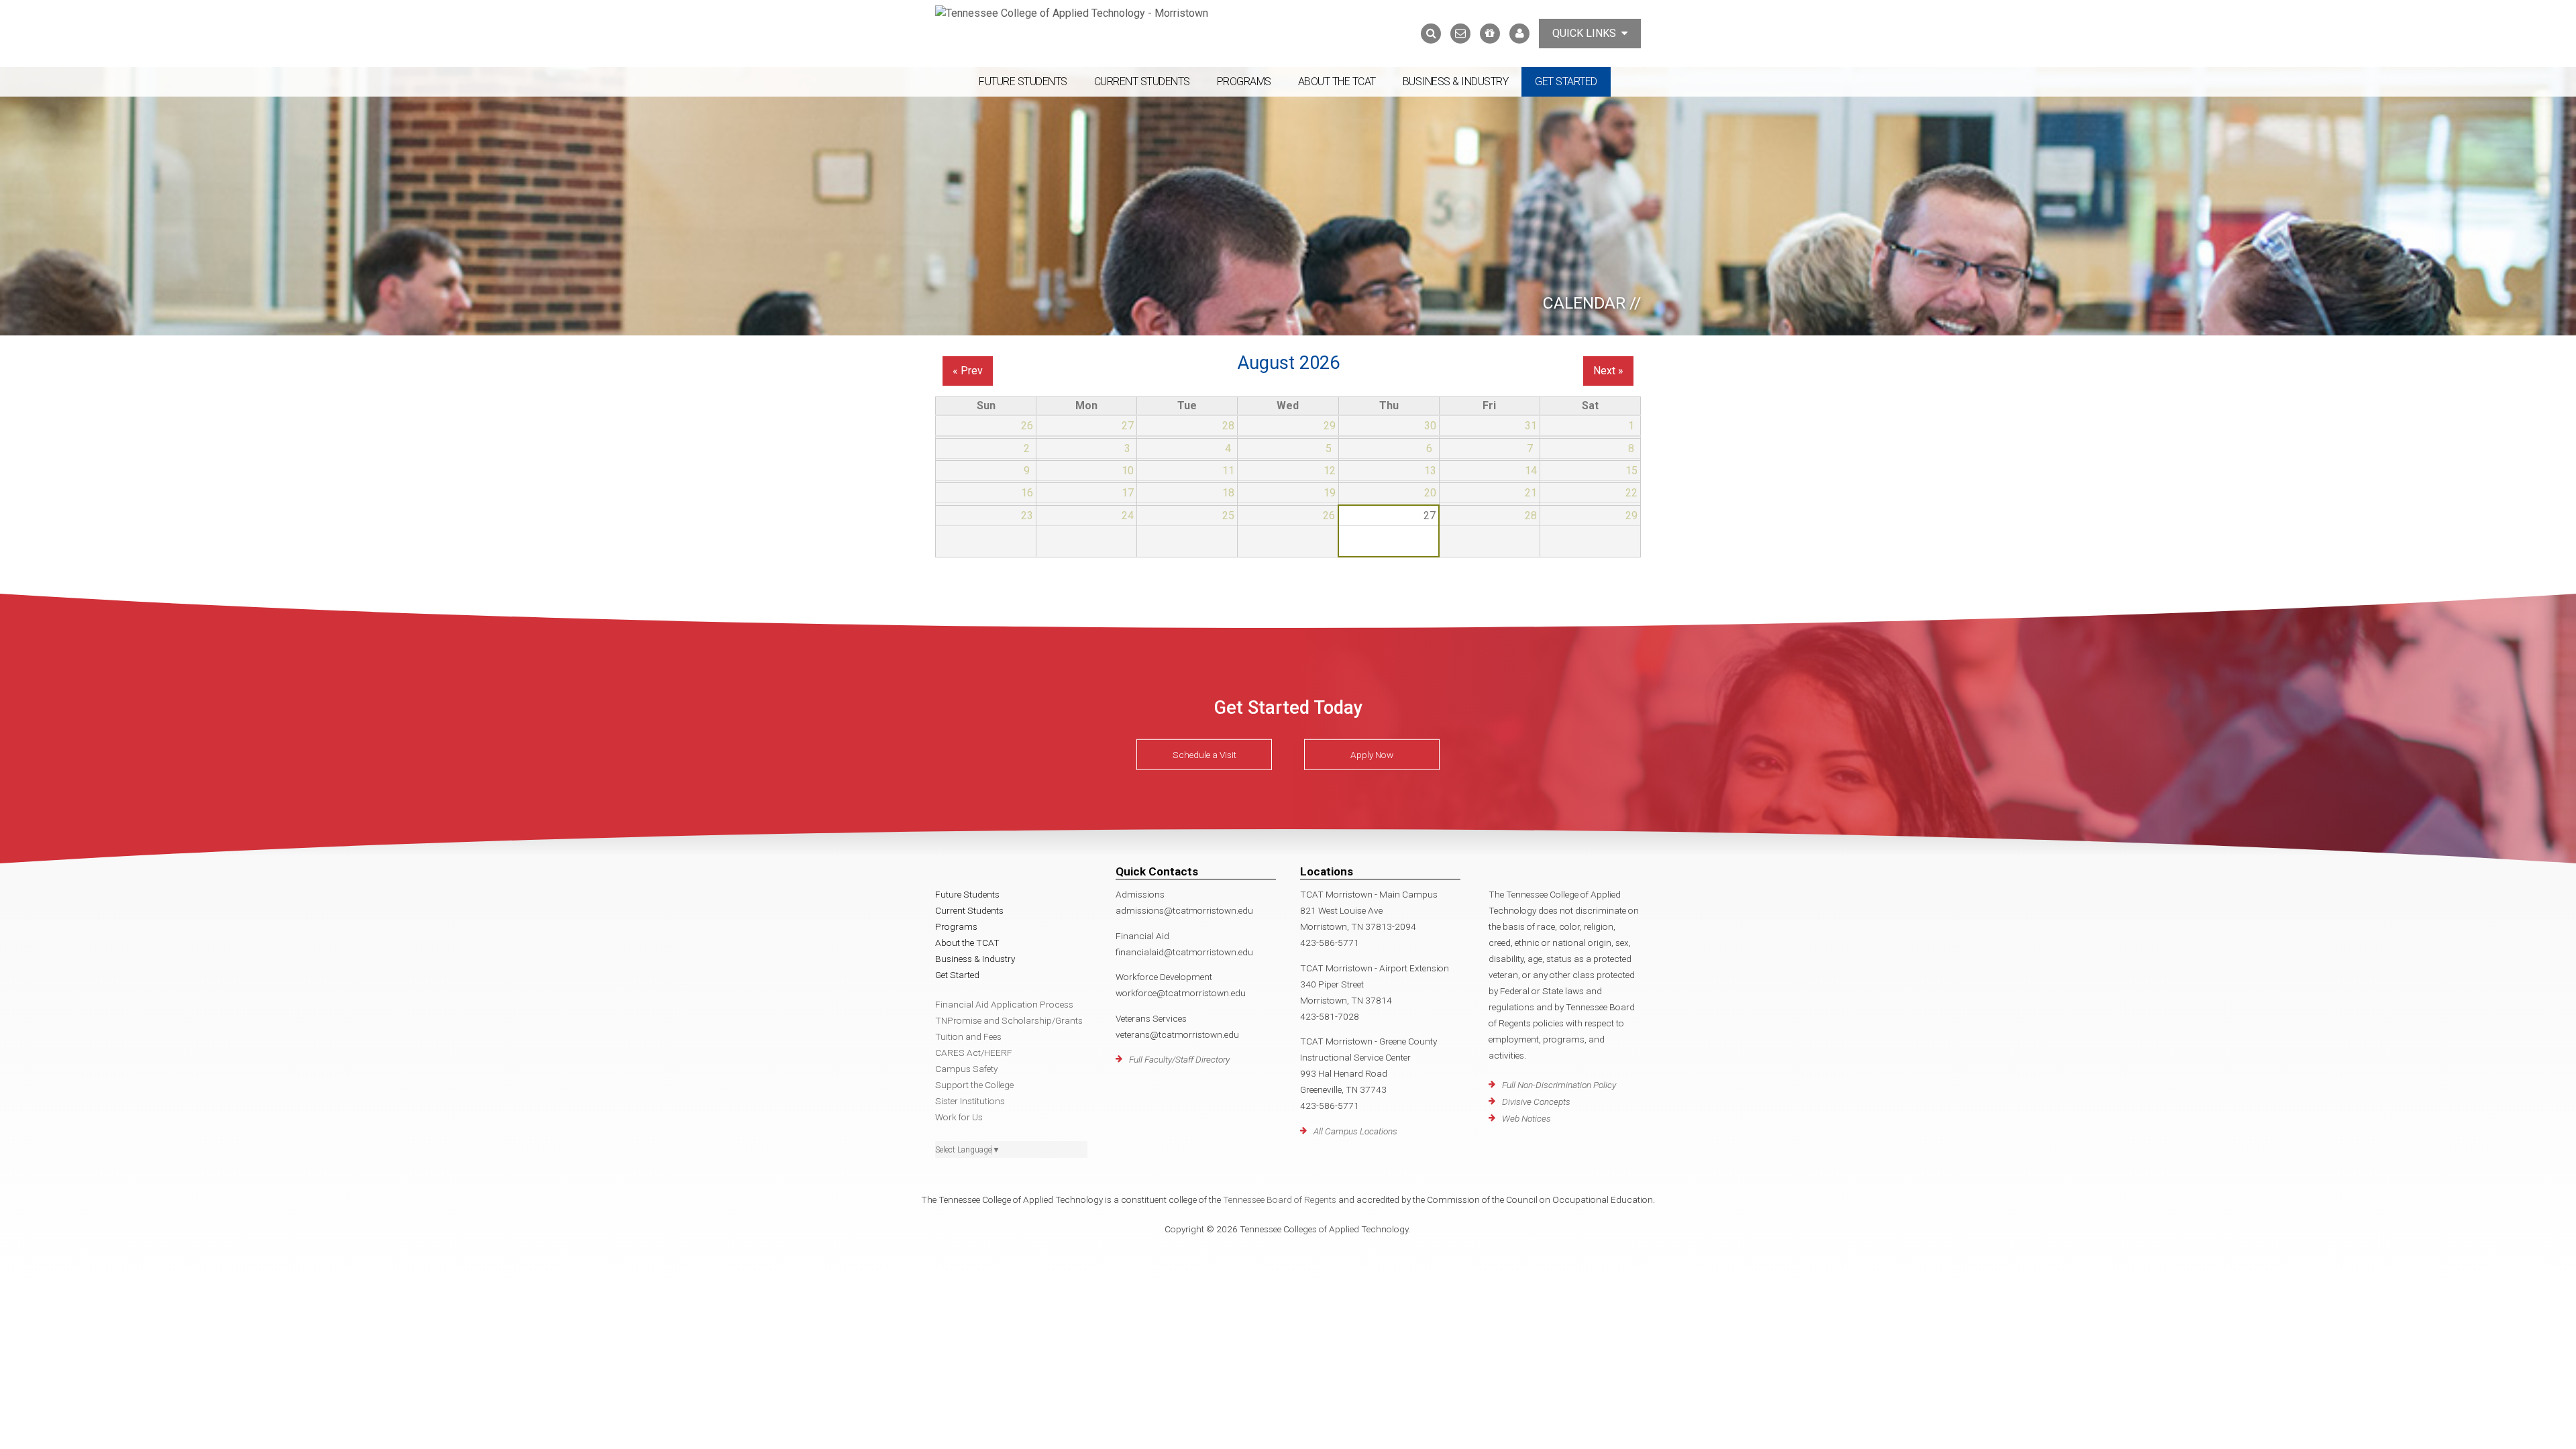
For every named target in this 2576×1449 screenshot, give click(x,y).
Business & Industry (1456, 82)
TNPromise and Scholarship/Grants (1009, 1020)
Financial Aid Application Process (1004, 1004)
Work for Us (959, 1117)
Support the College (974, 1085)
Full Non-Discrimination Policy (1559, 1085)
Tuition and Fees (968, 1036)
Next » (1608, 371)
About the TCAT (1337, 82)
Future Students (1023, 82)
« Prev (968, 371)
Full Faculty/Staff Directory (1179, 1059)
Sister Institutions (970, 1101)
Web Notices (1526, 1118)
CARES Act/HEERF (974, 1053)
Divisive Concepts (1536, 1102)
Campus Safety (966, 1069)
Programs (1244, 82)
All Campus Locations (1355, 1131)
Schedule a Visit (1204, 755)
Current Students (1142, 82)
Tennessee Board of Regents (1280, 1199)
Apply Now (1372, 755)
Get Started (1566, 82)
